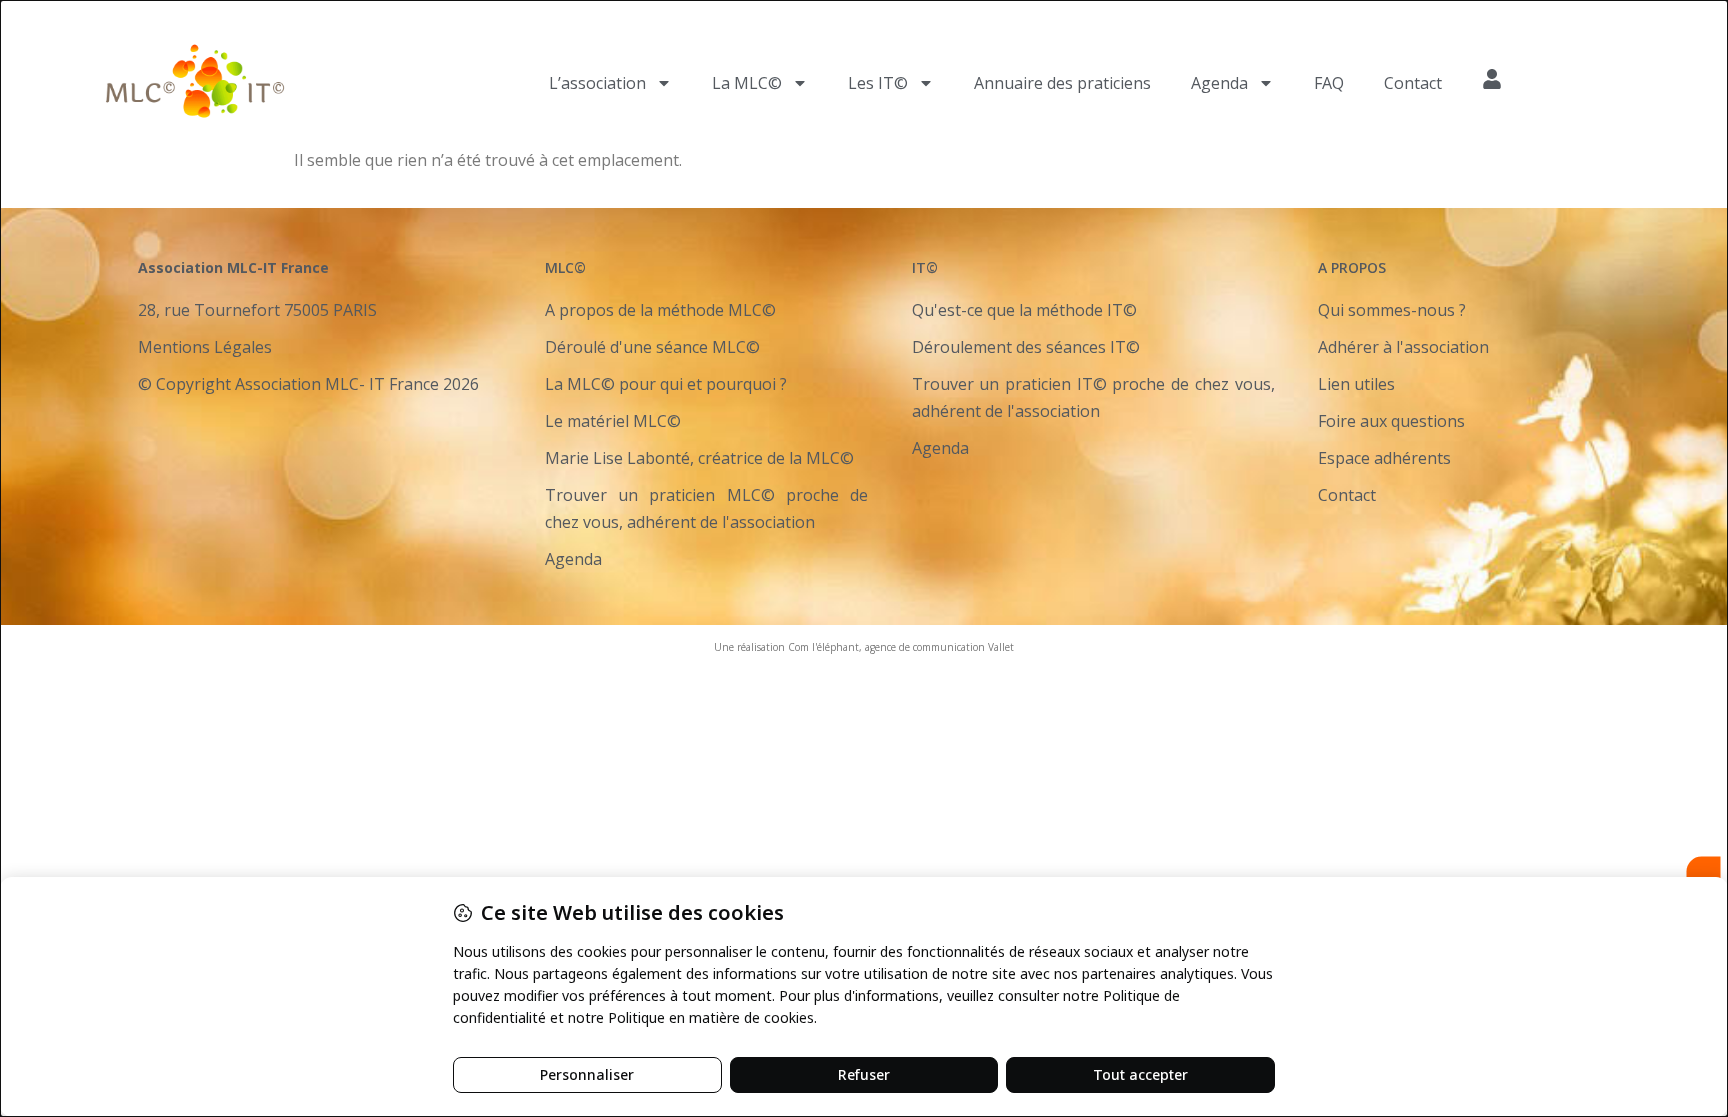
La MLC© (747, 83)
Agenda (1219, 83)
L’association (597, 83)
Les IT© (878, 83)
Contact (1413, 83)
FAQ (1329, 83)
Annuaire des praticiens (1062, 83)
